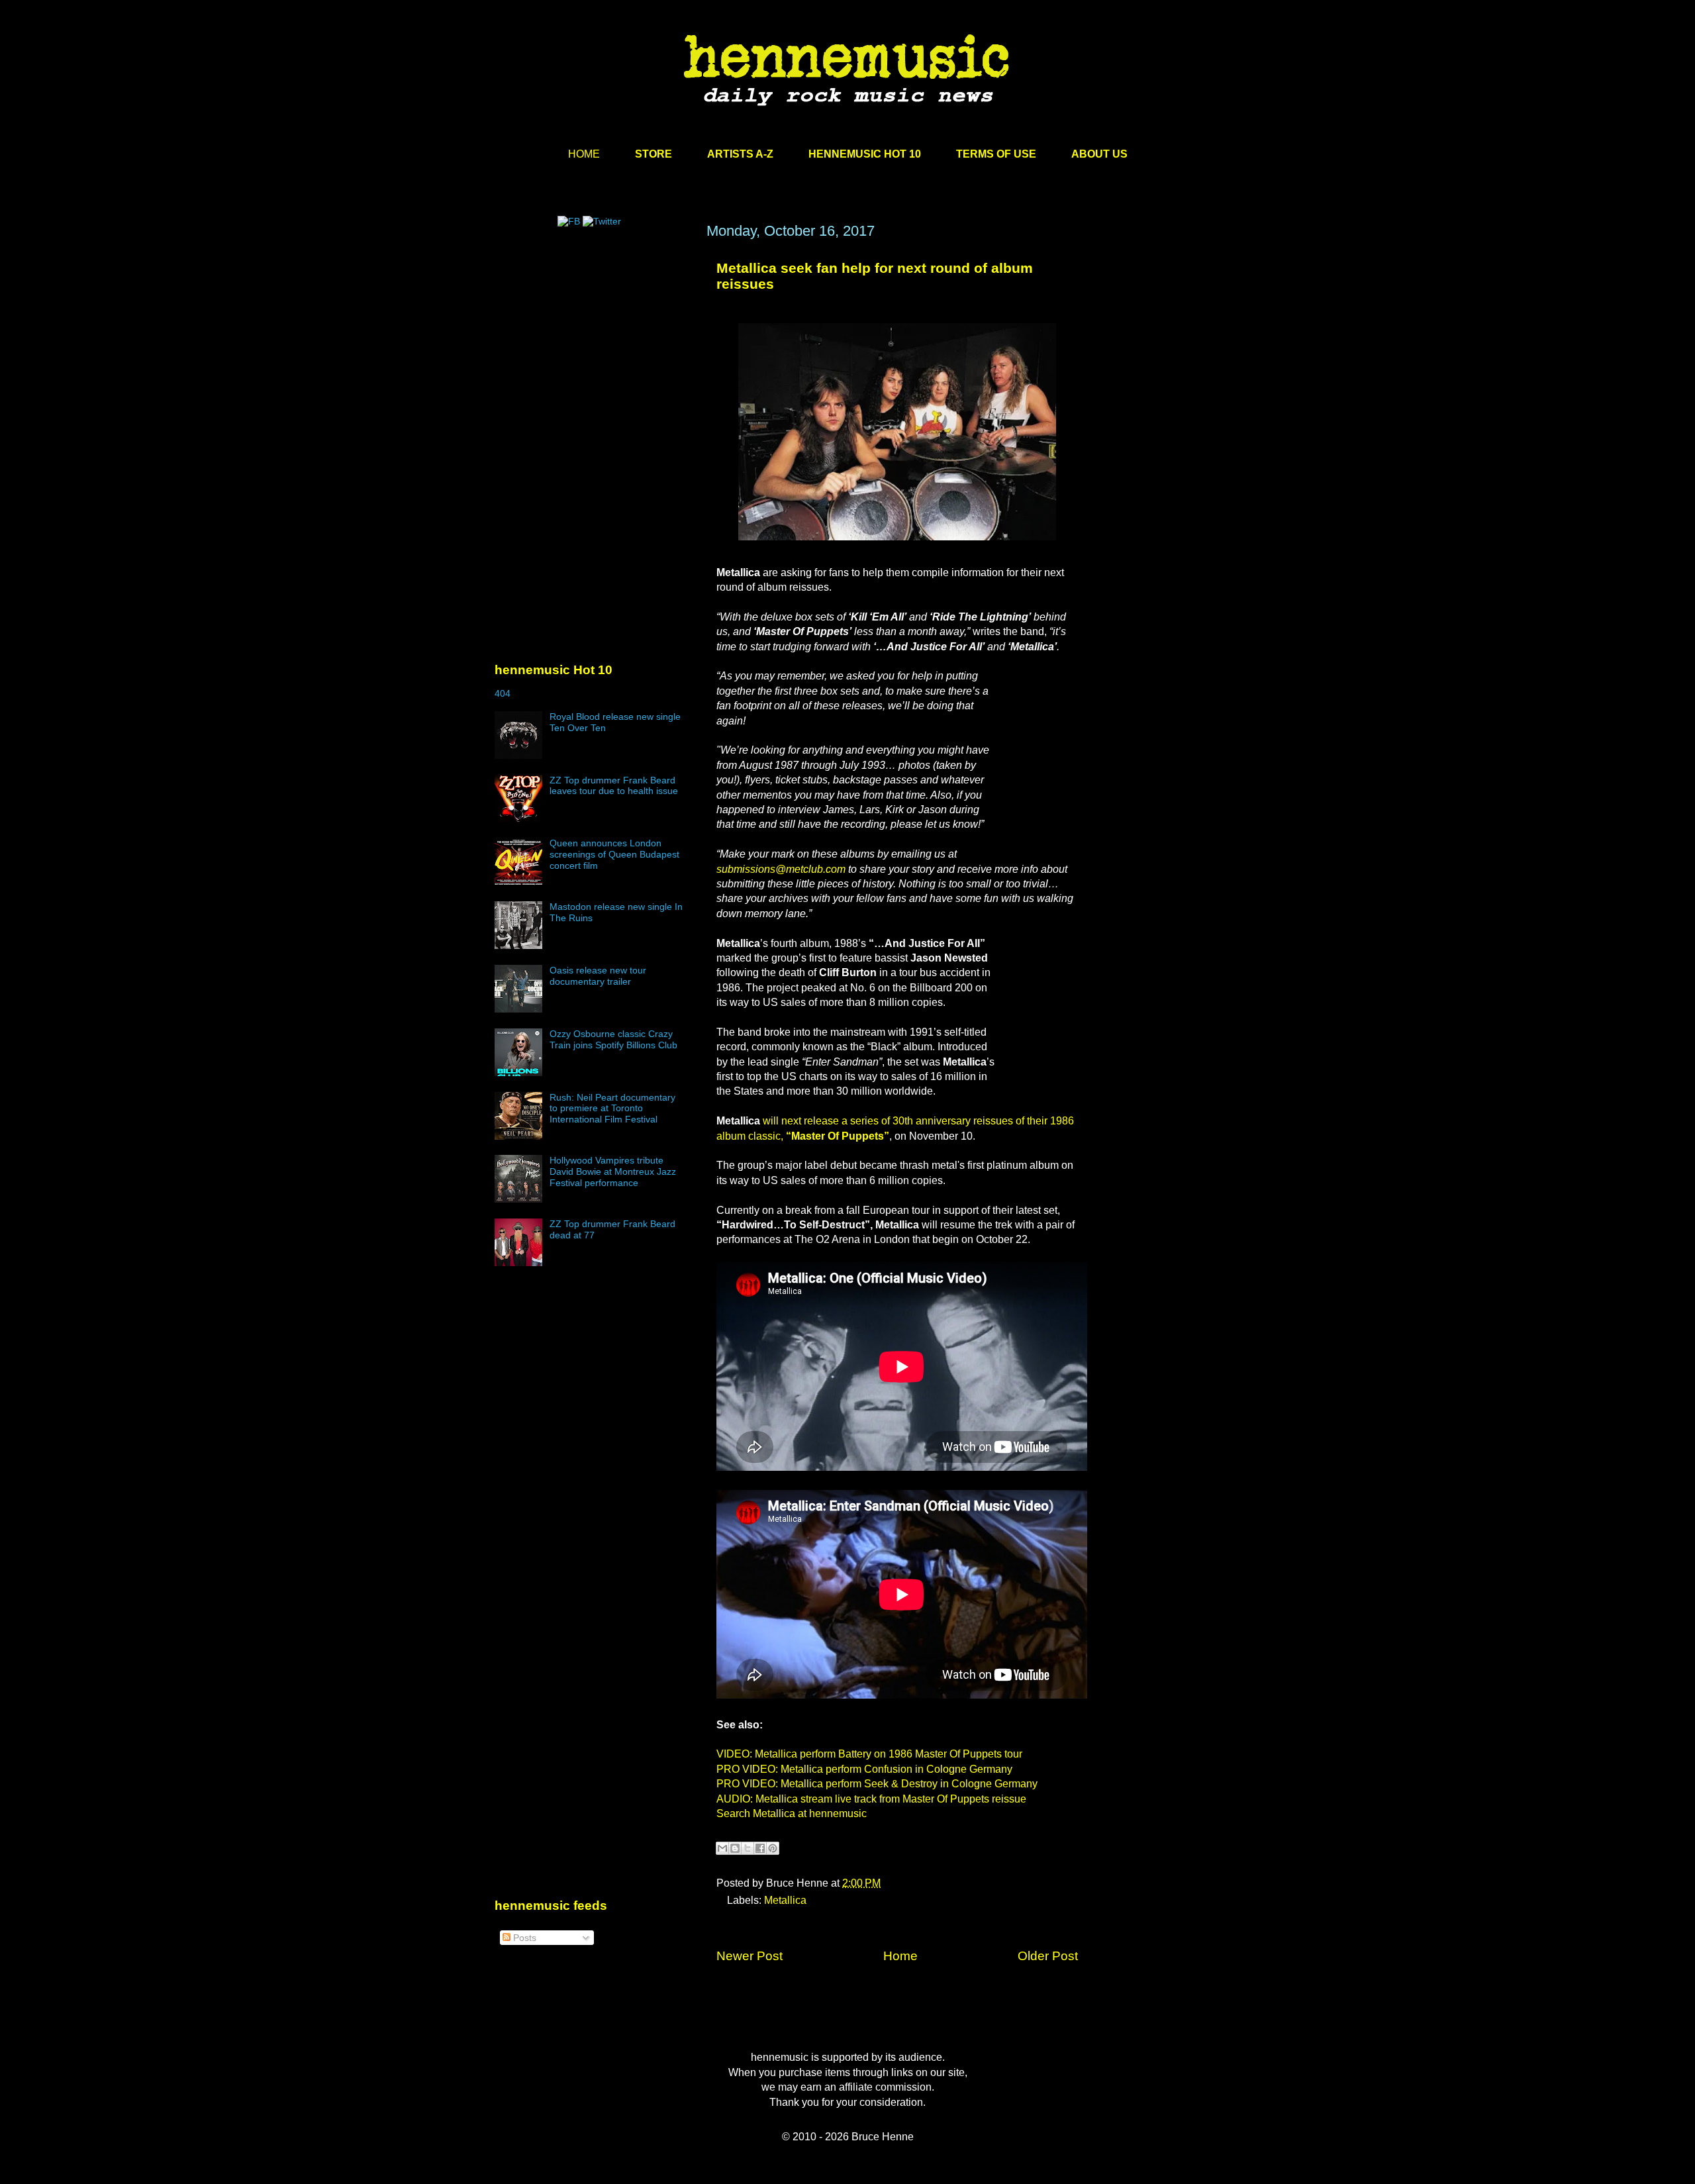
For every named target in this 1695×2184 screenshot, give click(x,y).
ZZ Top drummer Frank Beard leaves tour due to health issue (614, 786)
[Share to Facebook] (760, 1848)
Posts (523, 1938)
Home (900, 1956)
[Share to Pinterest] (773, 1848)
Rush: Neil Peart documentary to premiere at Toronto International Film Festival (612, 1109)
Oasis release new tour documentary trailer (598, 976)
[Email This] (722, 1848)
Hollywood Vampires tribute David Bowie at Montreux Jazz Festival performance (613, 1171)
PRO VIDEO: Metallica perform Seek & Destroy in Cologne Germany (877, 1784)
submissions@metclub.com (781, 869)
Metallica (785, 1900)
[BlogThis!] (735, 1848)
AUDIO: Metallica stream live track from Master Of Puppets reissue (871, 1799)
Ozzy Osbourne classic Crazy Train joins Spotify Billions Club (613, 1039)
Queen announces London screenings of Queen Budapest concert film (614, 854)
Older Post (1048, 1956)
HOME (584, 154)
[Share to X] (748, 1848)
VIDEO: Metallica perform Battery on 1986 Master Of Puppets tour (869, 1754)
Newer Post (750, 1956)
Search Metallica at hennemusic (792, 1813)
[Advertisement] (594, 349)
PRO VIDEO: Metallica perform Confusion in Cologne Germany (864, 1769)
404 (503, 693)
